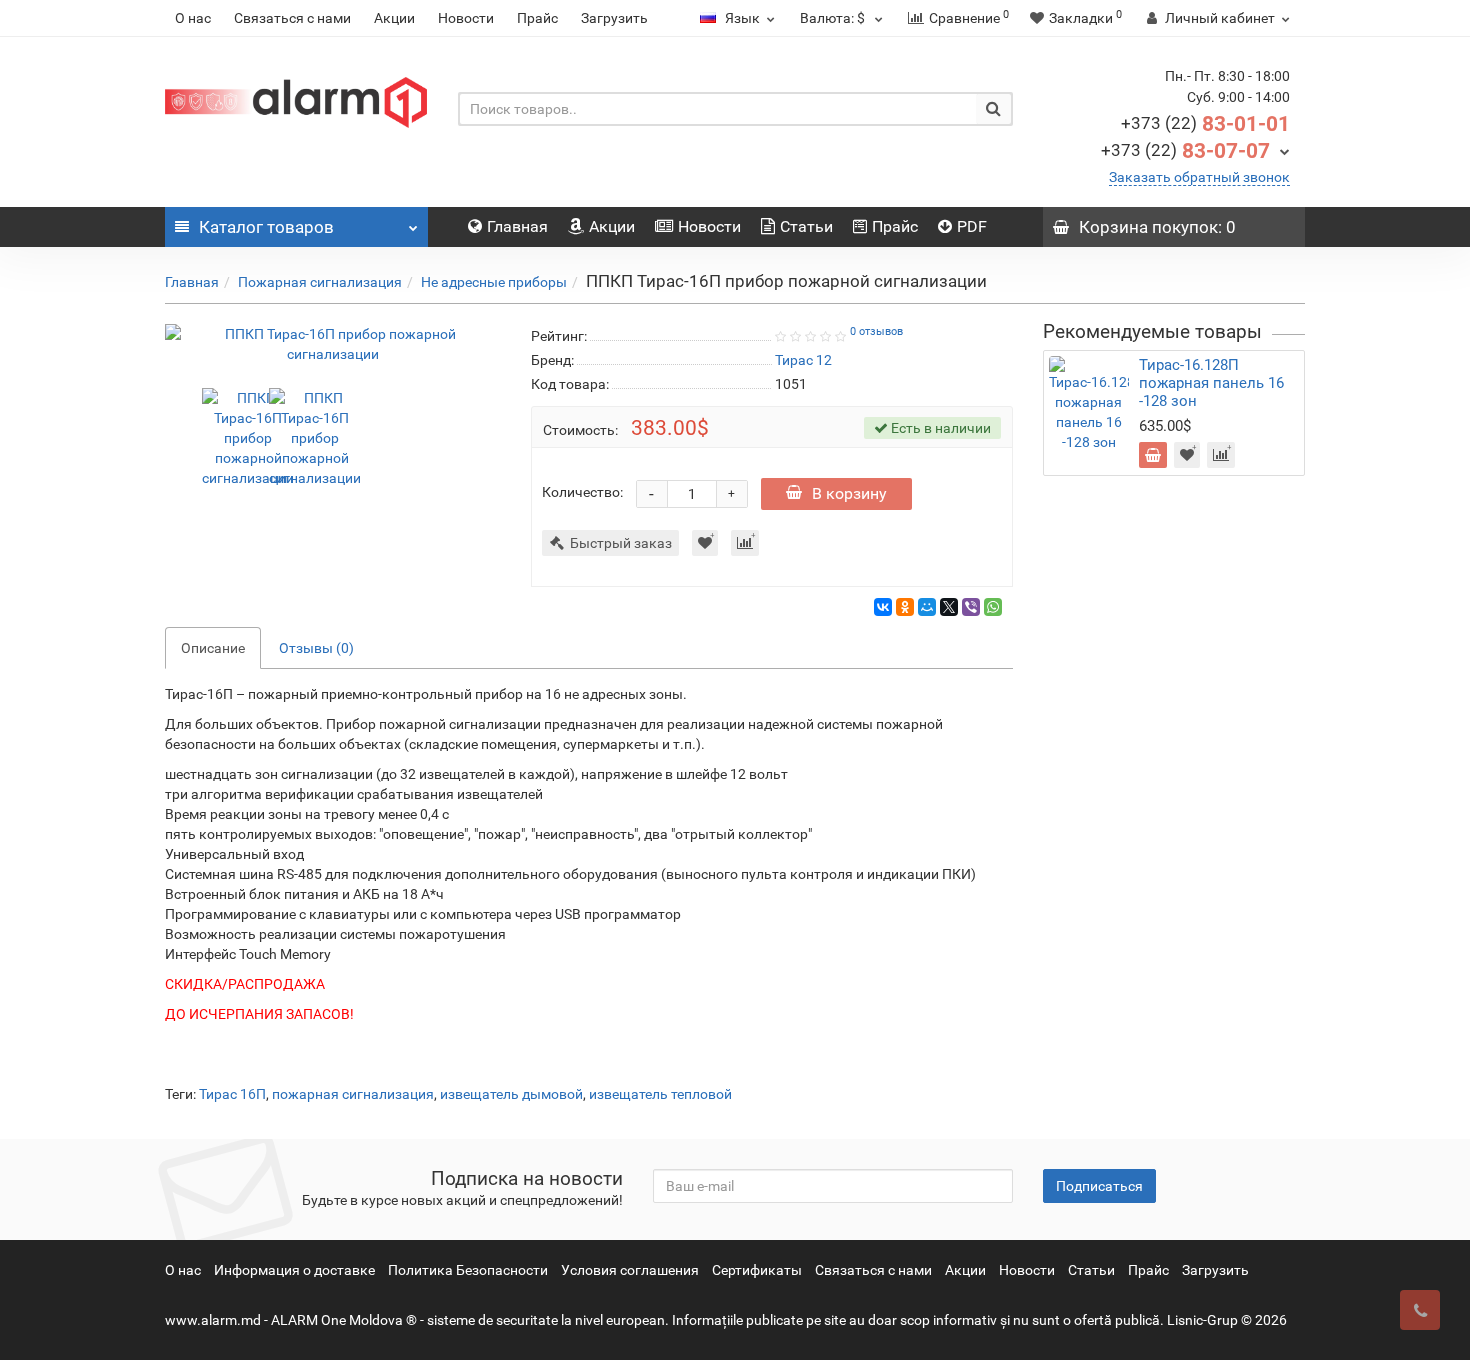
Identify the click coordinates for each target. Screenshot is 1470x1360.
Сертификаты (757, 1270)
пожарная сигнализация (353, 1094)
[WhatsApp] (993, 607)
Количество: (582, 492)
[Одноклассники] (905, 607)
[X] (949, 607)
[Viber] (971, 607)
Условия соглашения (630, 1270)
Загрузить (614, 18)
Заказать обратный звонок (1199, 177)
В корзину (849, 493)
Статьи (806, 226)
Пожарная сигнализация (320, 282)
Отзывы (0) (316, 648)
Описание (213, 648)
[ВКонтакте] (883, 607)
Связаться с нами (292, 18)
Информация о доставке (294, 1270)
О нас (193, 18)
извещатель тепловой (660, 1094)
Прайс (537, 18)
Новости (466, 18)
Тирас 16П (232, 1094)
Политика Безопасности (468, 1270)
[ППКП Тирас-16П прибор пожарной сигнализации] (333, 344)
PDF (972, 226)
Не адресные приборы (494, 282)
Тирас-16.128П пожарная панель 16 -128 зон (1211, 383)
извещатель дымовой (511, 1094)
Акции (394, 18)
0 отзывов (876, 331)
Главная (517, 226)
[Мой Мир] (927, 607)
